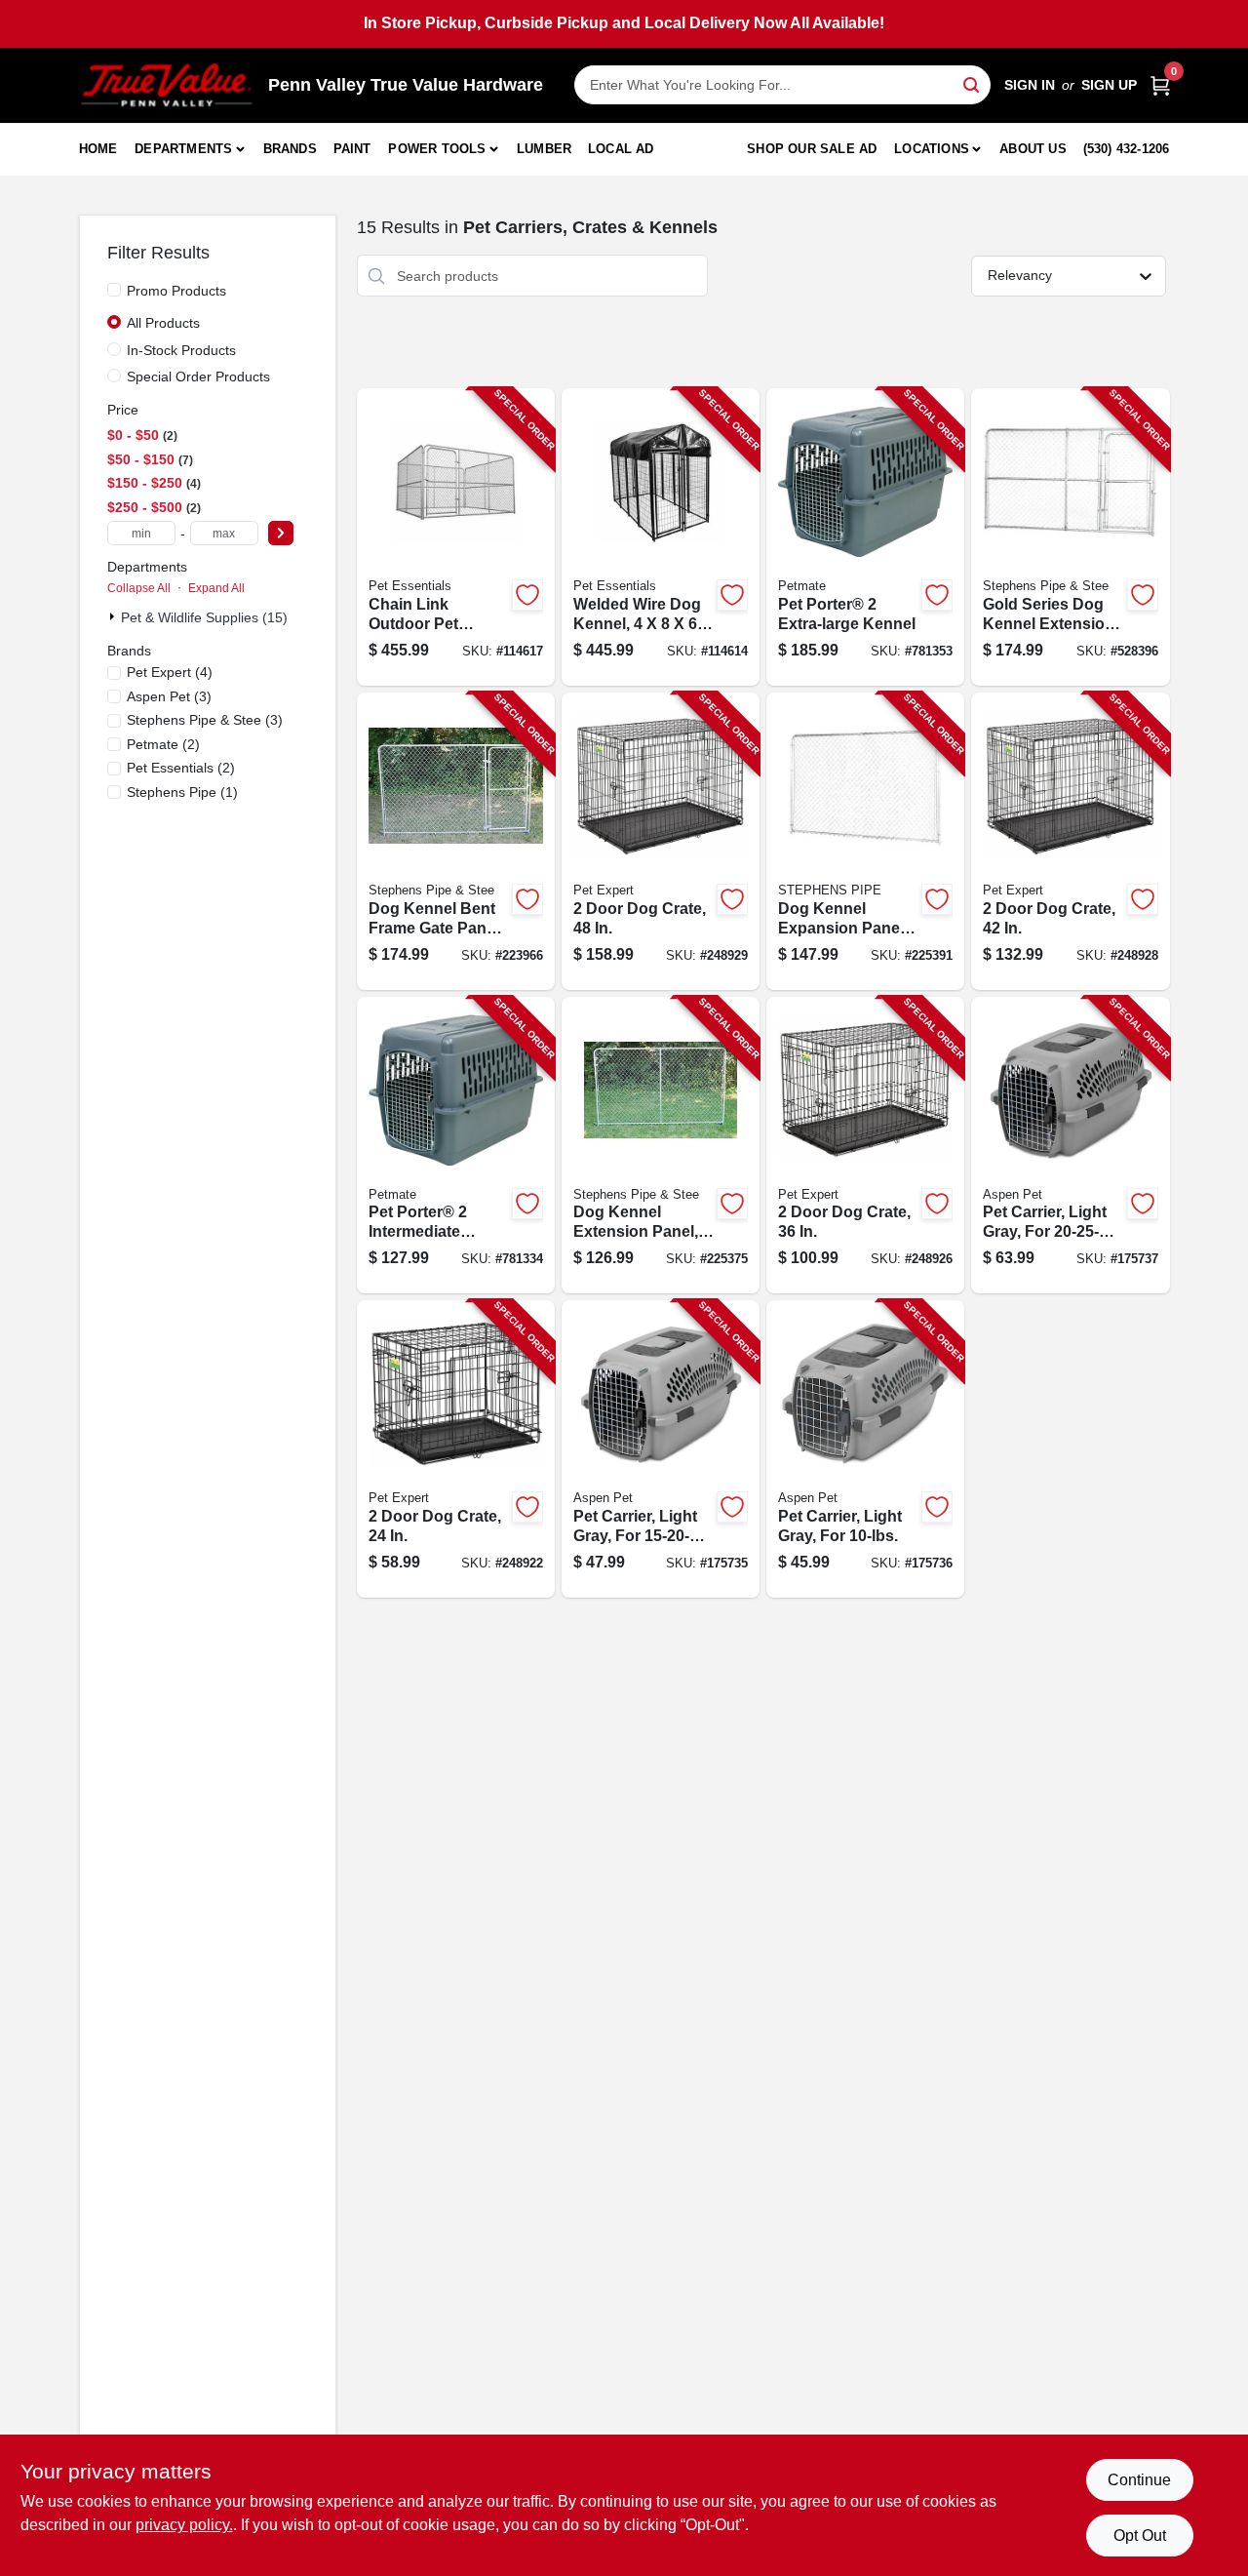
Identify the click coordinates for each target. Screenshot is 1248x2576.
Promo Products (176, 291)
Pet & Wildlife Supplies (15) (204, 617)
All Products (163, 323)
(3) (169, 696)
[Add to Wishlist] (527, 595)
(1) (182, 792)
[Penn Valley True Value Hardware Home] (167, 85)
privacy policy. (184, 2525)
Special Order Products (198, 376)
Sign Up (1109, 85)
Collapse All (139, 588)
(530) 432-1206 (1127, 149)
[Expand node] (114, 616)
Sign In (1030, 85)
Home (98, 149)
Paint (352, 149)
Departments (183, 149)
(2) (163, 744)
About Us (1033, 149)
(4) (170, 672)
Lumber (544, 149)
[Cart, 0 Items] (1160, 85)
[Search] (973, 83)
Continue (1139, 2480)
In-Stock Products (181, 350)
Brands (290, 149)
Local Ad (621, 149)
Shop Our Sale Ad (812, 149)
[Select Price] (281, 533)
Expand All (216, 588)
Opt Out (1140, 2536)
